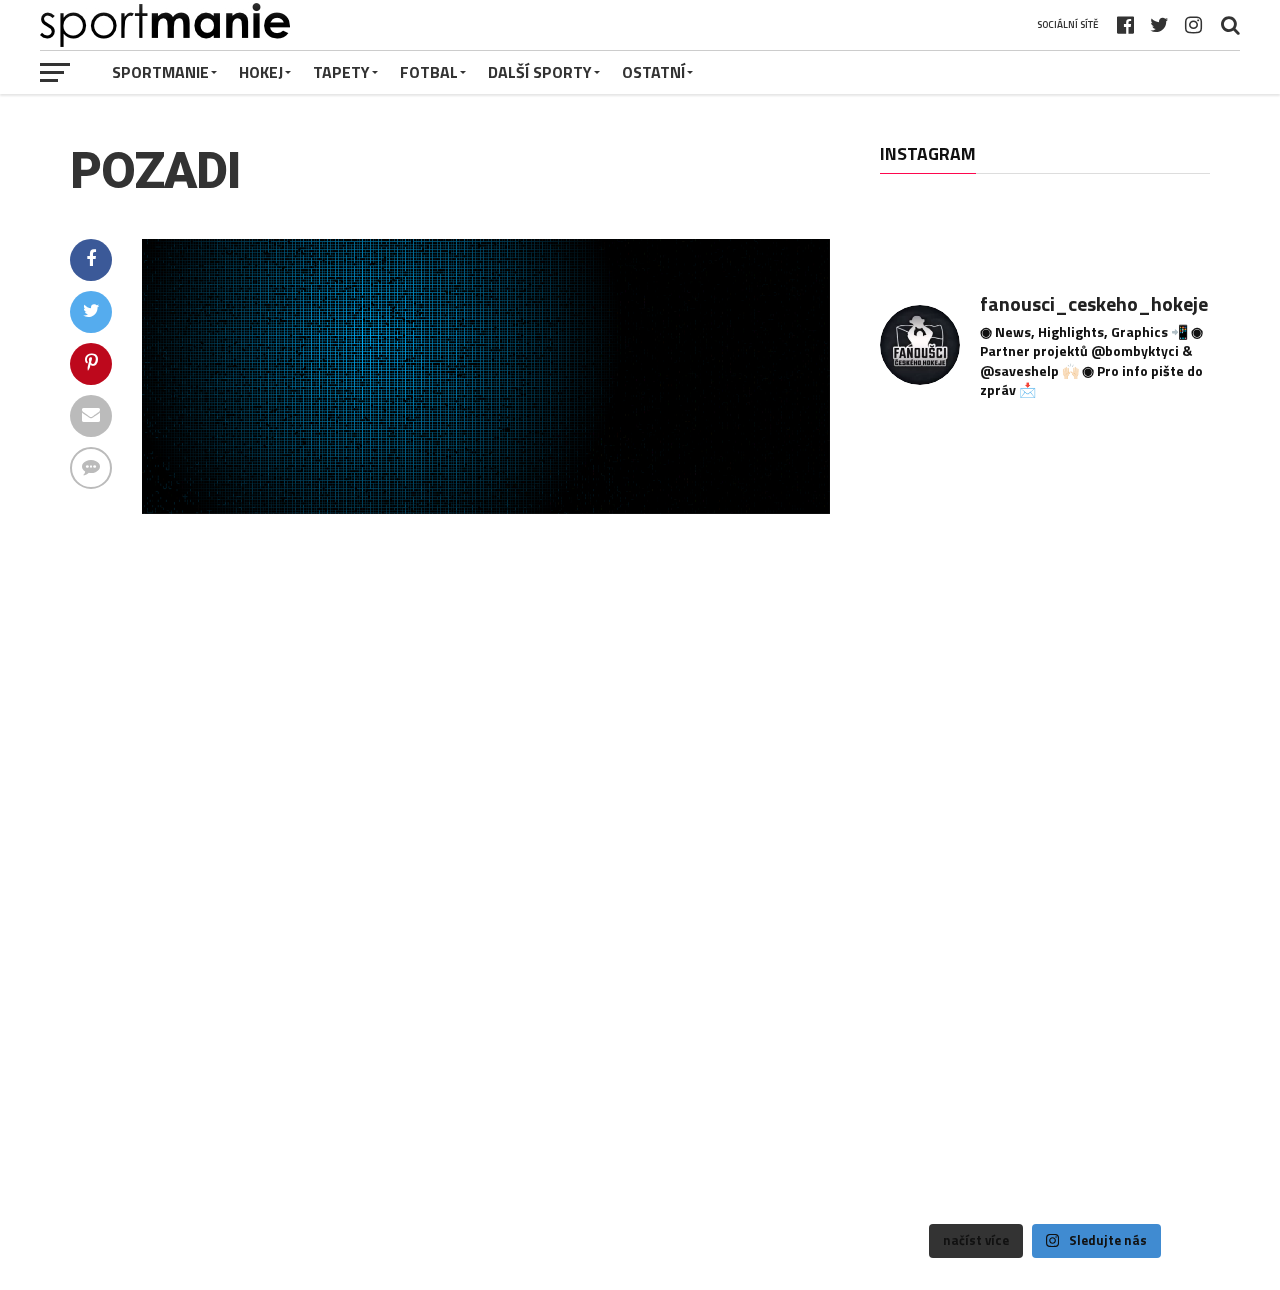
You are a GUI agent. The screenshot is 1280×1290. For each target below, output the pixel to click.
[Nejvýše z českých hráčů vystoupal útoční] (1044, 588)
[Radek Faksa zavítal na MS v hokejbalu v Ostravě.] (1158, 815)
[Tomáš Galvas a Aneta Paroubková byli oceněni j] (1158, 1042)
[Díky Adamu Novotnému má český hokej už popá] (1158, 475)
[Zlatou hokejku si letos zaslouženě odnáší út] (931, 1155)
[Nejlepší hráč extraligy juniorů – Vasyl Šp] (1158, 928)
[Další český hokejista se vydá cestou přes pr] (931, 928)
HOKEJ (261, 72)
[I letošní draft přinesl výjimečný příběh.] (1044, 475)
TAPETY (341, 72)
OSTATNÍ (653, 72)
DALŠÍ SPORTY (540, 72)
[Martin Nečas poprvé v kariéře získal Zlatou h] (1044, 1042)
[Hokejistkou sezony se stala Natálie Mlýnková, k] (1044, 1155)
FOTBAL (429, 72)
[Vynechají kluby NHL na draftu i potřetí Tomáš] (1158, 702)
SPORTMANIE (160, 72)
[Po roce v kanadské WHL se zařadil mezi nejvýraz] (931, 702)
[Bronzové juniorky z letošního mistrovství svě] (931, 1042)
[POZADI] (486, 508)
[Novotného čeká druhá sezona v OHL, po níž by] (931, 475)
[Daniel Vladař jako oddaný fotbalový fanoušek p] (1044, 928)
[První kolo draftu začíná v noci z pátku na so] (1044, 702)
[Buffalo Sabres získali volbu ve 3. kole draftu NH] (1044, 815)
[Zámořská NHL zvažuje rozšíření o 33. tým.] (931, 815)
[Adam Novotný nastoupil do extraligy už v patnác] (1158, 588)
